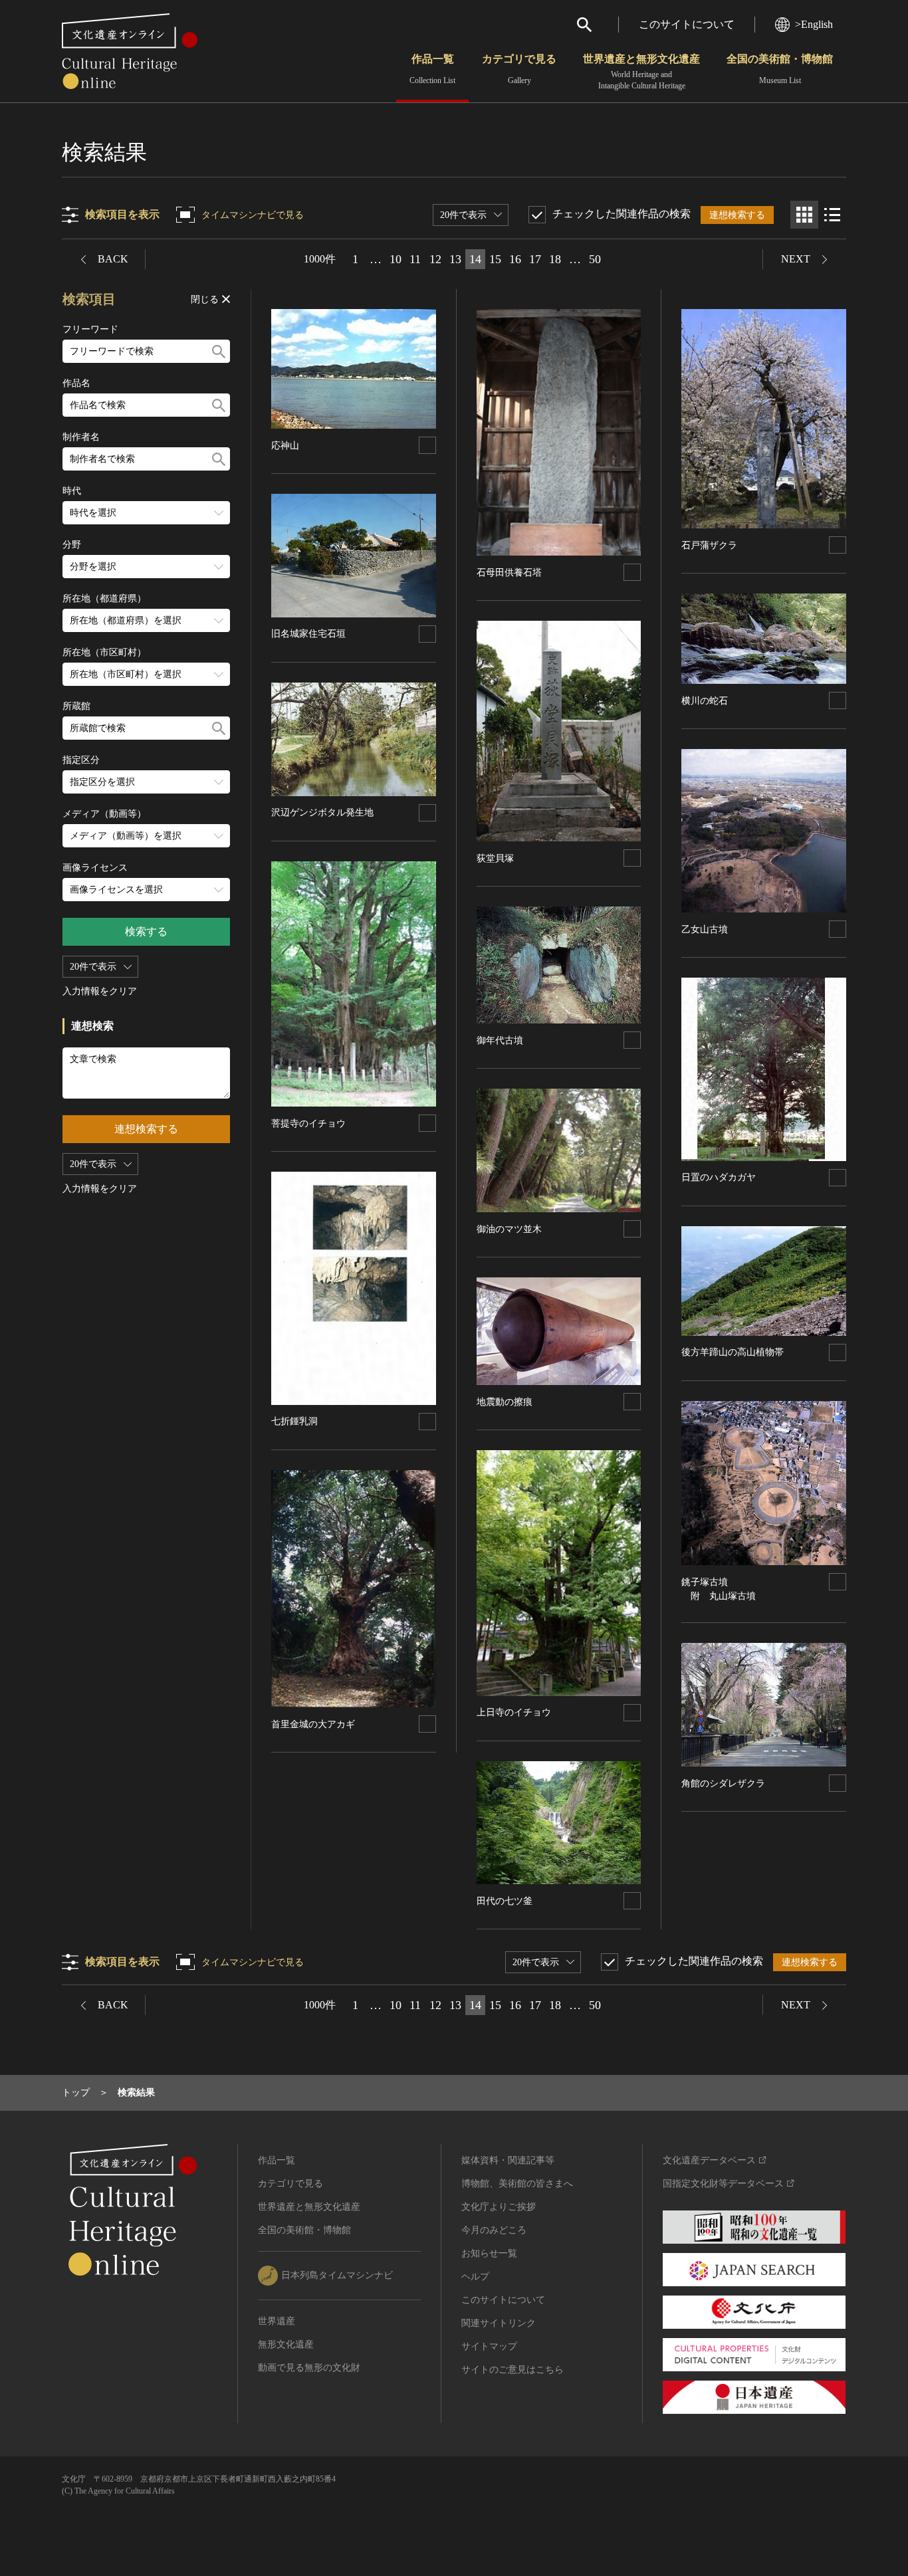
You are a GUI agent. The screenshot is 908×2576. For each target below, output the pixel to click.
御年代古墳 (500, 1040)
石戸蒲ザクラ (709, 545)
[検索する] (219, 351)
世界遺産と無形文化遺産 (641, 72)
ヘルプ (475, 2277)
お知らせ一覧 (489, 2253)
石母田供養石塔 (509, 573)
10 (396, 259)
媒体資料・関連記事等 (508, 2160)
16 (515, 259)
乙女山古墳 (705, 929)
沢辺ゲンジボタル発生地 (322, 812)
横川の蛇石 (705, 701)
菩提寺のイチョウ (308, 1124)
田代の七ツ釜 (505, 1901)
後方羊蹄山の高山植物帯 (733, 1352)
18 (555, 259)
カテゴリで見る (519, 69)
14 (475, 259)
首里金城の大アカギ (313, 1724)
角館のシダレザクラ (723, 1783)
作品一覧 (432, 69)
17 (535, 259)
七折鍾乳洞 (294, 1421)
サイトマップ (489, 2346)
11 (415, 259)
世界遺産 (277, 2321)
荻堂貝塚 (495, 858)
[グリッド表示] (804, 215)
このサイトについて (687, 24)
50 (595, 259)
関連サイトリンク (499, 2323)
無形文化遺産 (286, 2344)
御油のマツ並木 (509, 1229)
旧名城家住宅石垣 (308, 634)
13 (455, 259)
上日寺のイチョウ (514, 1712)
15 (495, 259)
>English (814, 24)
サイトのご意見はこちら (512, 2370)
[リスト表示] (832, 215)
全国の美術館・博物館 (780, 69)
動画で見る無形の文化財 (309, 2368)
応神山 (285, 446)
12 (435, 259)
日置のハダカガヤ (719, 1177)
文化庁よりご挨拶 (499, 2207)
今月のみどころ (494, 2230)
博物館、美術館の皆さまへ (517, 2184)
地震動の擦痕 (505, 1402)
